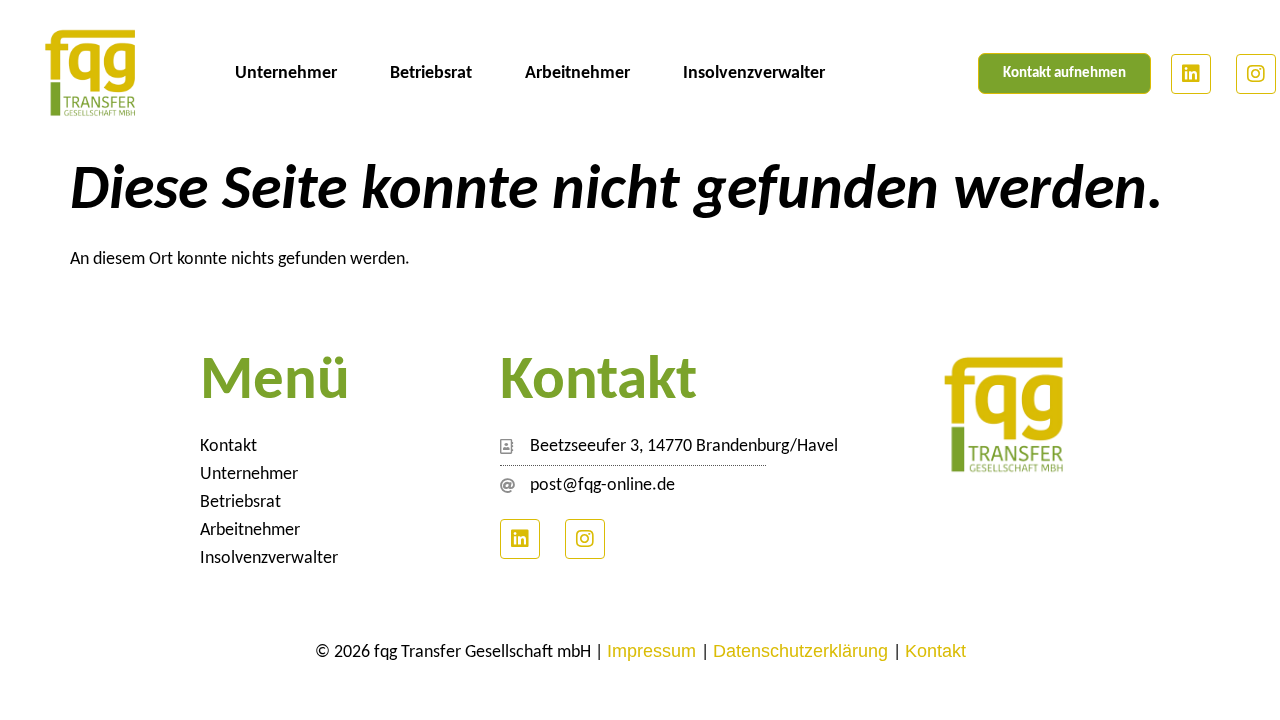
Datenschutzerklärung (803, 651)
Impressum (654, 651)
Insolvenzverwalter (754, 73)
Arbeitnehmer (577, 73)
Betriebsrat (431, 73)
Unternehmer (286, 73)
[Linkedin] (1191, 74)
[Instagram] (1256, 74)
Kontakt (228, 446)
